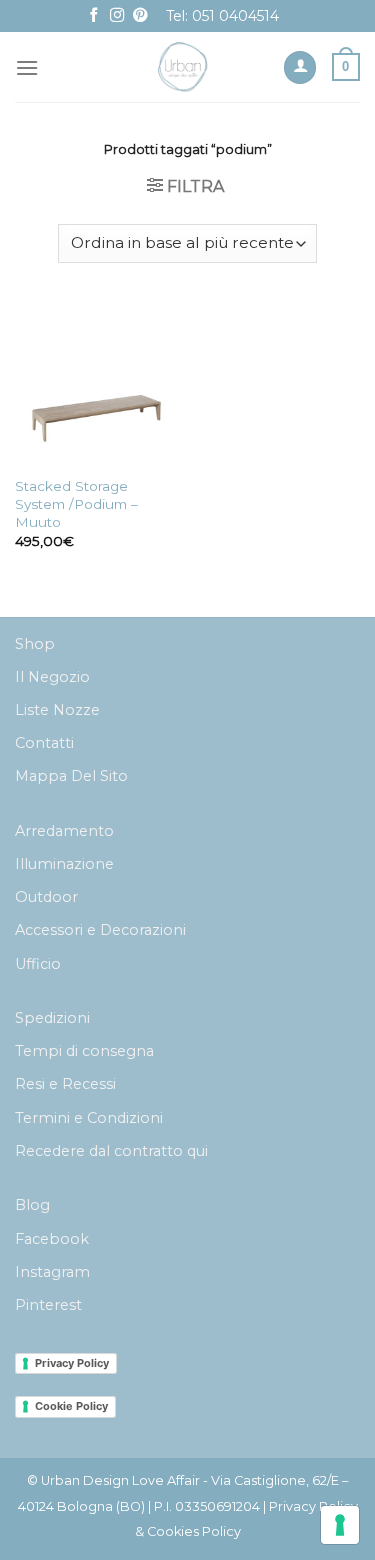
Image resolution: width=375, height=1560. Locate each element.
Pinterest (48, 1305)
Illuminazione (64, 864)
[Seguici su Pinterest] (140, 16)
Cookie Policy (71, 1406)
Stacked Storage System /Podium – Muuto (76, 503)
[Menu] (27, 67)
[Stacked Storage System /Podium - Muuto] (96, 384)
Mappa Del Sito (71, 776)
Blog (32, 1205)
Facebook (52, 1239)
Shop (35, 644)
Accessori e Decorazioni (100, 930)
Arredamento (64, 831)
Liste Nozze (57, 710)
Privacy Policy (72, 1363)
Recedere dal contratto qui (111, 1151)
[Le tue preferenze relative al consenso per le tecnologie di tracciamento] (340, 1525)
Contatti (44, 743)
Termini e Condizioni (89, 1118)
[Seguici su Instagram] (117, 16)
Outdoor (46, 897)
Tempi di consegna (84, 1051)
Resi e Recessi (65, 1084)
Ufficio (38, 964)
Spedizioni (52, 1018)
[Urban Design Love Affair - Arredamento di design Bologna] (183, 67)
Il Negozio (52, 677)
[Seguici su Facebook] (94, 16)
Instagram (52, 1272)
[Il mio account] (300, 67)
